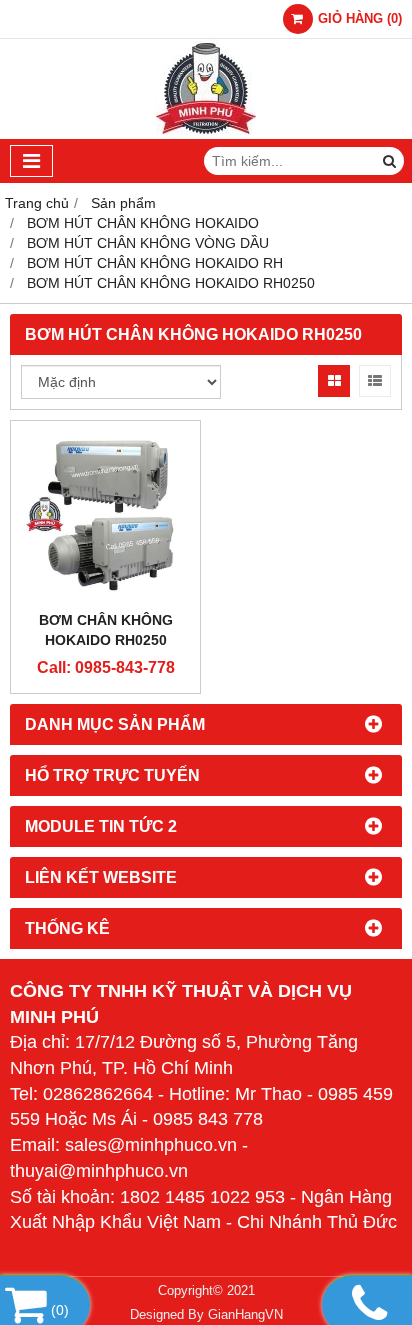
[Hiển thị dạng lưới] (334, 381)
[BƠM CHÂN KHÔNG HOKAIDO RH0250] (105, 515)
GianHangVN (245, 1315)
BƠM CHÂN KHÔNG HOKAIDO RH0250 (106, 630)
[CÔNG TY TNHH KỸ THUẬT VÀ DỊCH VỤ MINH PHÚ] (206, 134)
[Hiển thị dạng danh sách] (375, 381)
